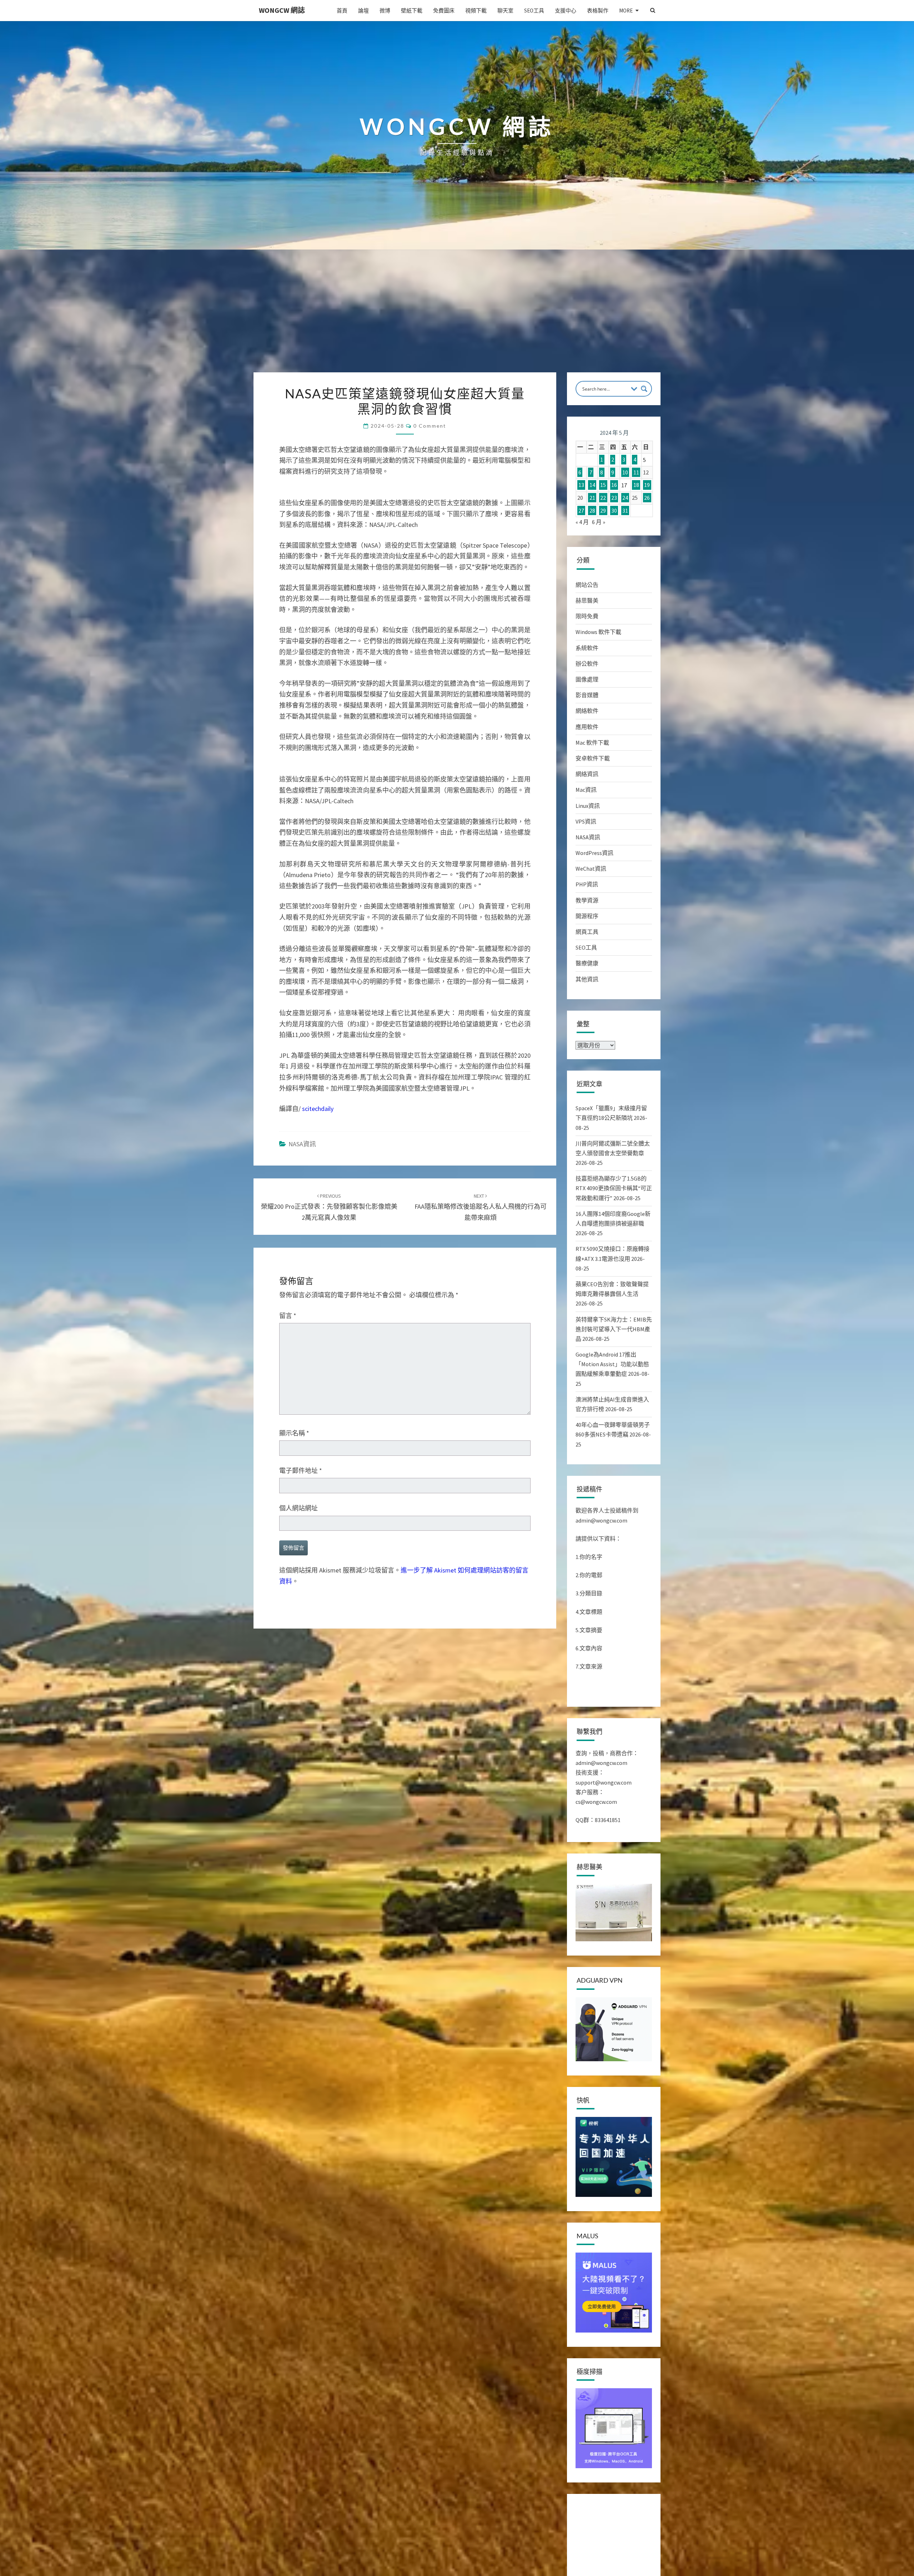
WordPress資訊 (594, 853)
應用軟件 (587, 727)
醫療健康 (587, 963)
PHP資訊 (587, 884)
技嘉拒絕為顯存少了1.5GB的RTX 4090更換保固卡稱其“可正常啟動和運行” (614, 1188)
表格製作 (598, 11)
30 (614, 510)
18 (636, 485)
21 (592, 498)
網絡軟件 (587, 711)
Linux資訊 (588, 806)
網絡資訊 (587, 774)
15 (603, 485)
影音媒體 (587, 695)
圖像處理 (587, 679)
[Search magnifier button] (644, 389)
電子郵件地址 (301, 1614)
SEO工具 (534, 11)
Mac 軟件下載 (592, 743)
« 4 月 (582, 522)
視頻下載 (476, 11)
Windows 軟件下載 (598, 632)
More (626, 11)
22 (603, 498)
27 (581, 510)
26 (647, 498)
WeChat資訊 (591, 869)
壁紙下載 (412, 11)
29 (603, 510)
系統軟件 (587, 648)
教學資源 (587, 900)
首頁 (342, 11)
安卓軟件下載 (593, 758)
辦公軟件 (587, 664)
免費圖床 (444, 11)
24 (625, 498)
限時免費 (587, 616)
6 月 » (599, 522)
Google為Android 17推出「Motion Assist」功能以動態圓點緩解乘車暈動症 (612, 1364)
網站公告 (587, 585)
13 (581, 485)
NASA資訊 (302, 1287)
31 (625, 510)
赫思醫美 (587, 600)
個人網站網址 (298, 1651)
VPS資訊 (586, 821)
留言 (288, 1459)
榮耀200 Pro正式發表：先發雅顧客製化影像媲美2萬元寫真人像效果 (329, 1350)
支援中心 (566, 11)
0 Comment (430, 426)
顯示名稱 (294, 1576)
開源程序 (587, 916)
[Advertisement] (457, 319)
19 (647, 485)
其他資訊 (587, 979)
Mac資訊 (586, 790)
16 (614, 485)
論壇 (363, 11)
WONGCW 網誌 (282, 10)
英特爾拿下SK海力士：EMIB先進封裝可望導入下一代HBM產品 (614, 1329)
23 (614, 498)
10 (625, 472)
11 (636, 472)
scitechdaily (318, 1252)
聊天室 (505, 11)
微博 (385, 11)
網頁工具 (587, 932)
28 (592, 510)
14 (592, 485)
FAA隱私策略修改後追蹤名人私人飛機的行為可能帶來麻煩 (481, 1350)
